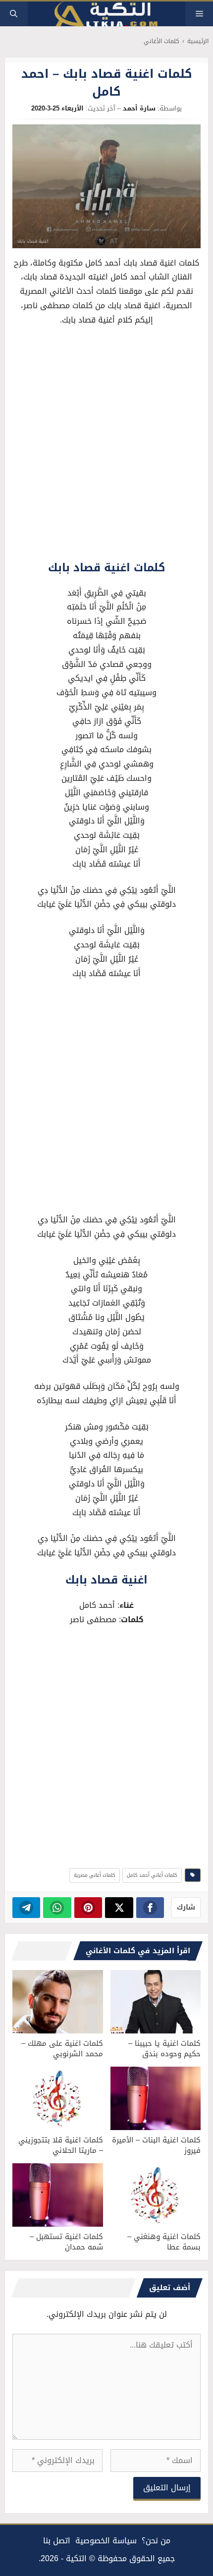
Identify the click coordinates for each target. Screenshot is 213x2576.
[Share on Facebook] (150, 1908)
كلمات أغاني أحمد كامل (152, 1875)
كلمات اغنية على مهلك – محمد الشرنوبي (62, 2049)
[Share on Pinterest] (88, 1908)
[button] (14, 14)
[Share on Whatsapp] (57, 1908)
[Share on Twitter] (119, 1908)
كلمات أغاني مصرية (95, 1875)
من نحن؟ (156, 2541)
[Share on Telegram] (27, 1908)
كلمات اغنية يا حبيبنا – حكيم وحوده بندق (164, 2049)
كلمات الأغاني (161, 41)
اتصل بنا (57, 2541)
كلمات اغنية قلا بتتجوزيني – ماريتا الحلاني (61, 2145)
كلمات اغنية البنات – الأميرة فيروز (156, 2145)
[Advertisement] (106, 446)
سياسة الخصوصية (106, 2541)
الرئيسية (198, 41)
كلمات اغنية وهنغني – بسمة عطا (164, 2242)
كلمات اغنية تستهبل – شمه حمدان (66, 2242)
